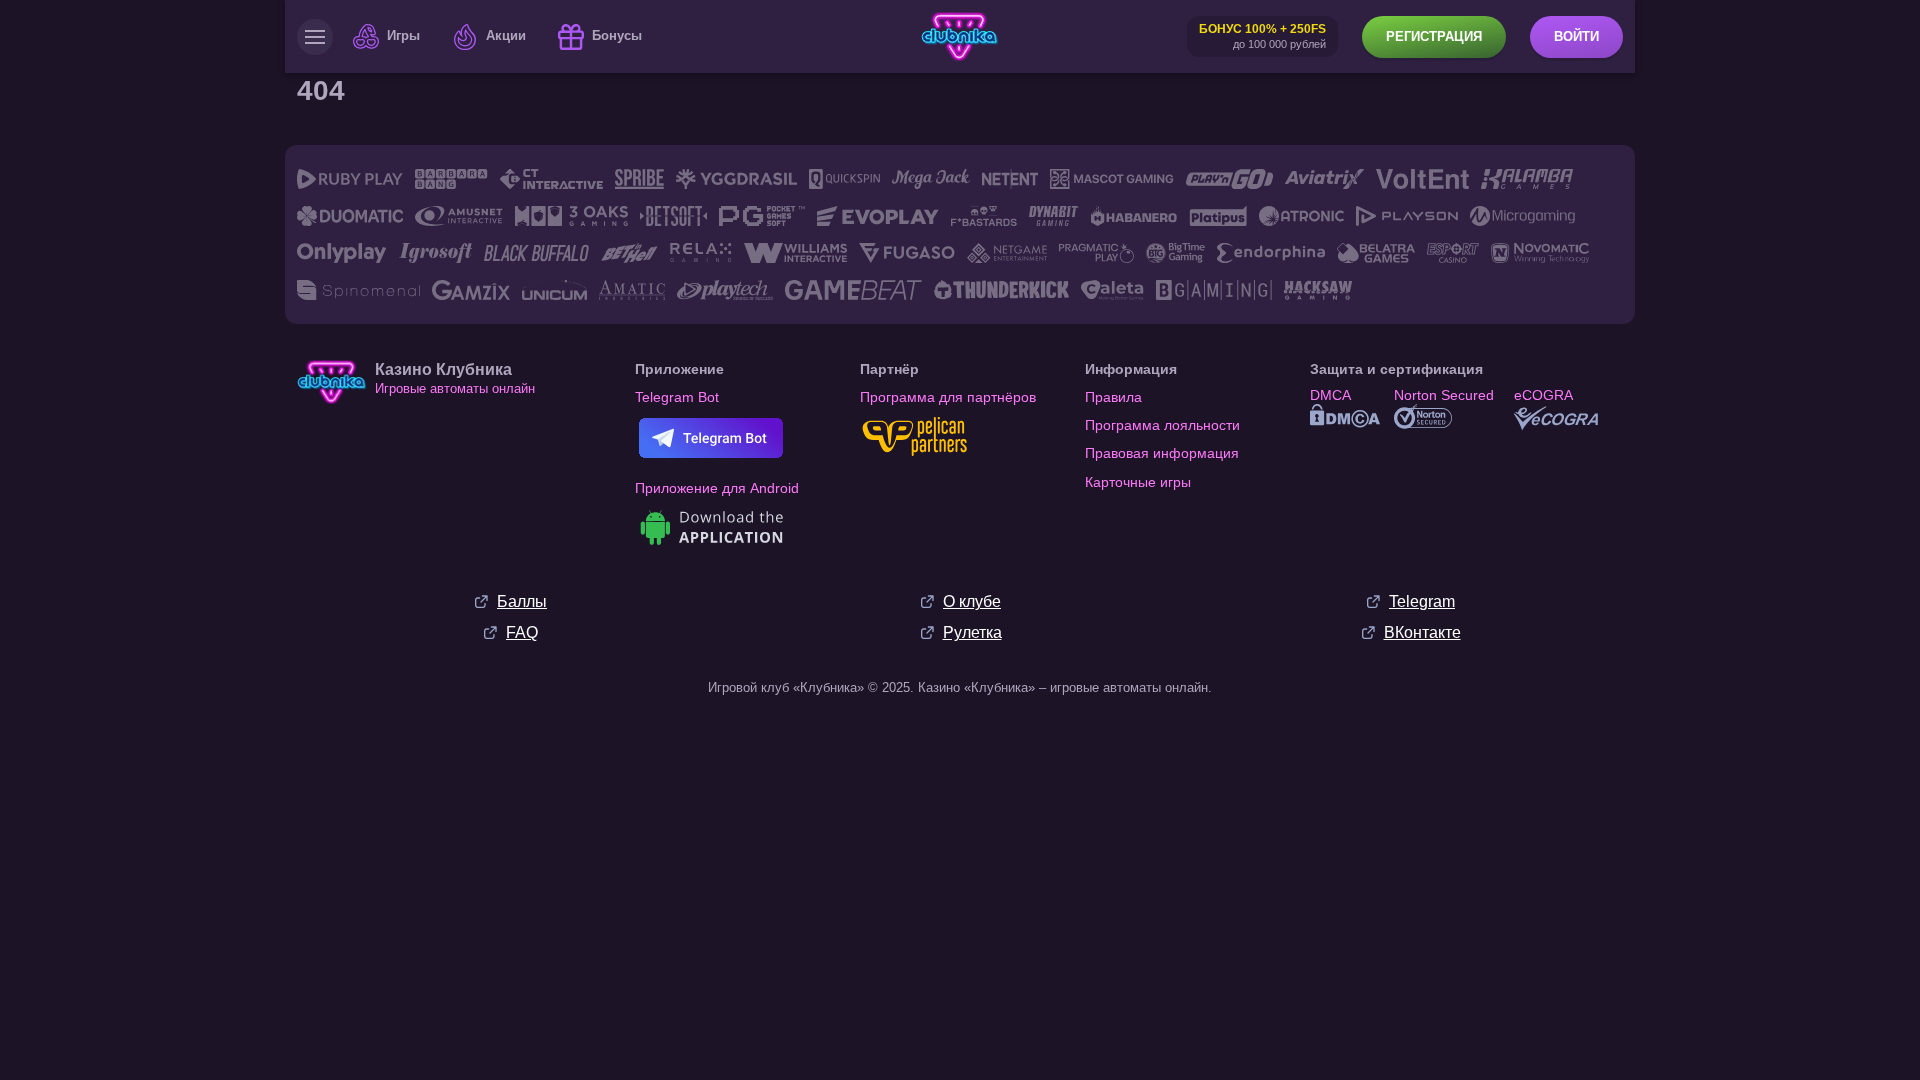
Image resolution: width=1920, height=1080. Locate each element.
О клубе (972, 601)
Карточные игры (1138, 482)
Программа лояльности (1162, 425)
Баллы (522, 601)
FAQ (522, 632)
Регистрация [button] (1434, 36)
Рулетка (972, 632)
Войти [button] (1576, 36)
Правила (1113, 397)
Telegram (1422, 601)
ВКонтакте (1422, 632)
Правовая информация (1162, 453)
